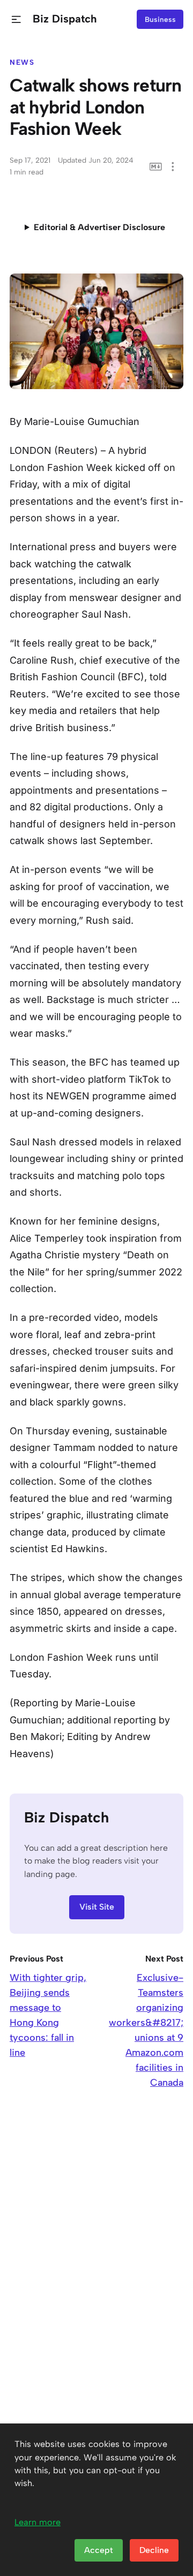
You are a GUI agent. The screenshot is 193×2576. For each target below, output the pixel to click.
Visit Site (97, 1907)
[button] (16, 20)
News (22, 62)
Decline (154, 2550)
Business (160, 19)
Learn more (38, 2522)
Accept (99, 2550)
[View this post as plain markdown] (156, 167)
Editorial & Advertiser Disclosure (99, 227)
